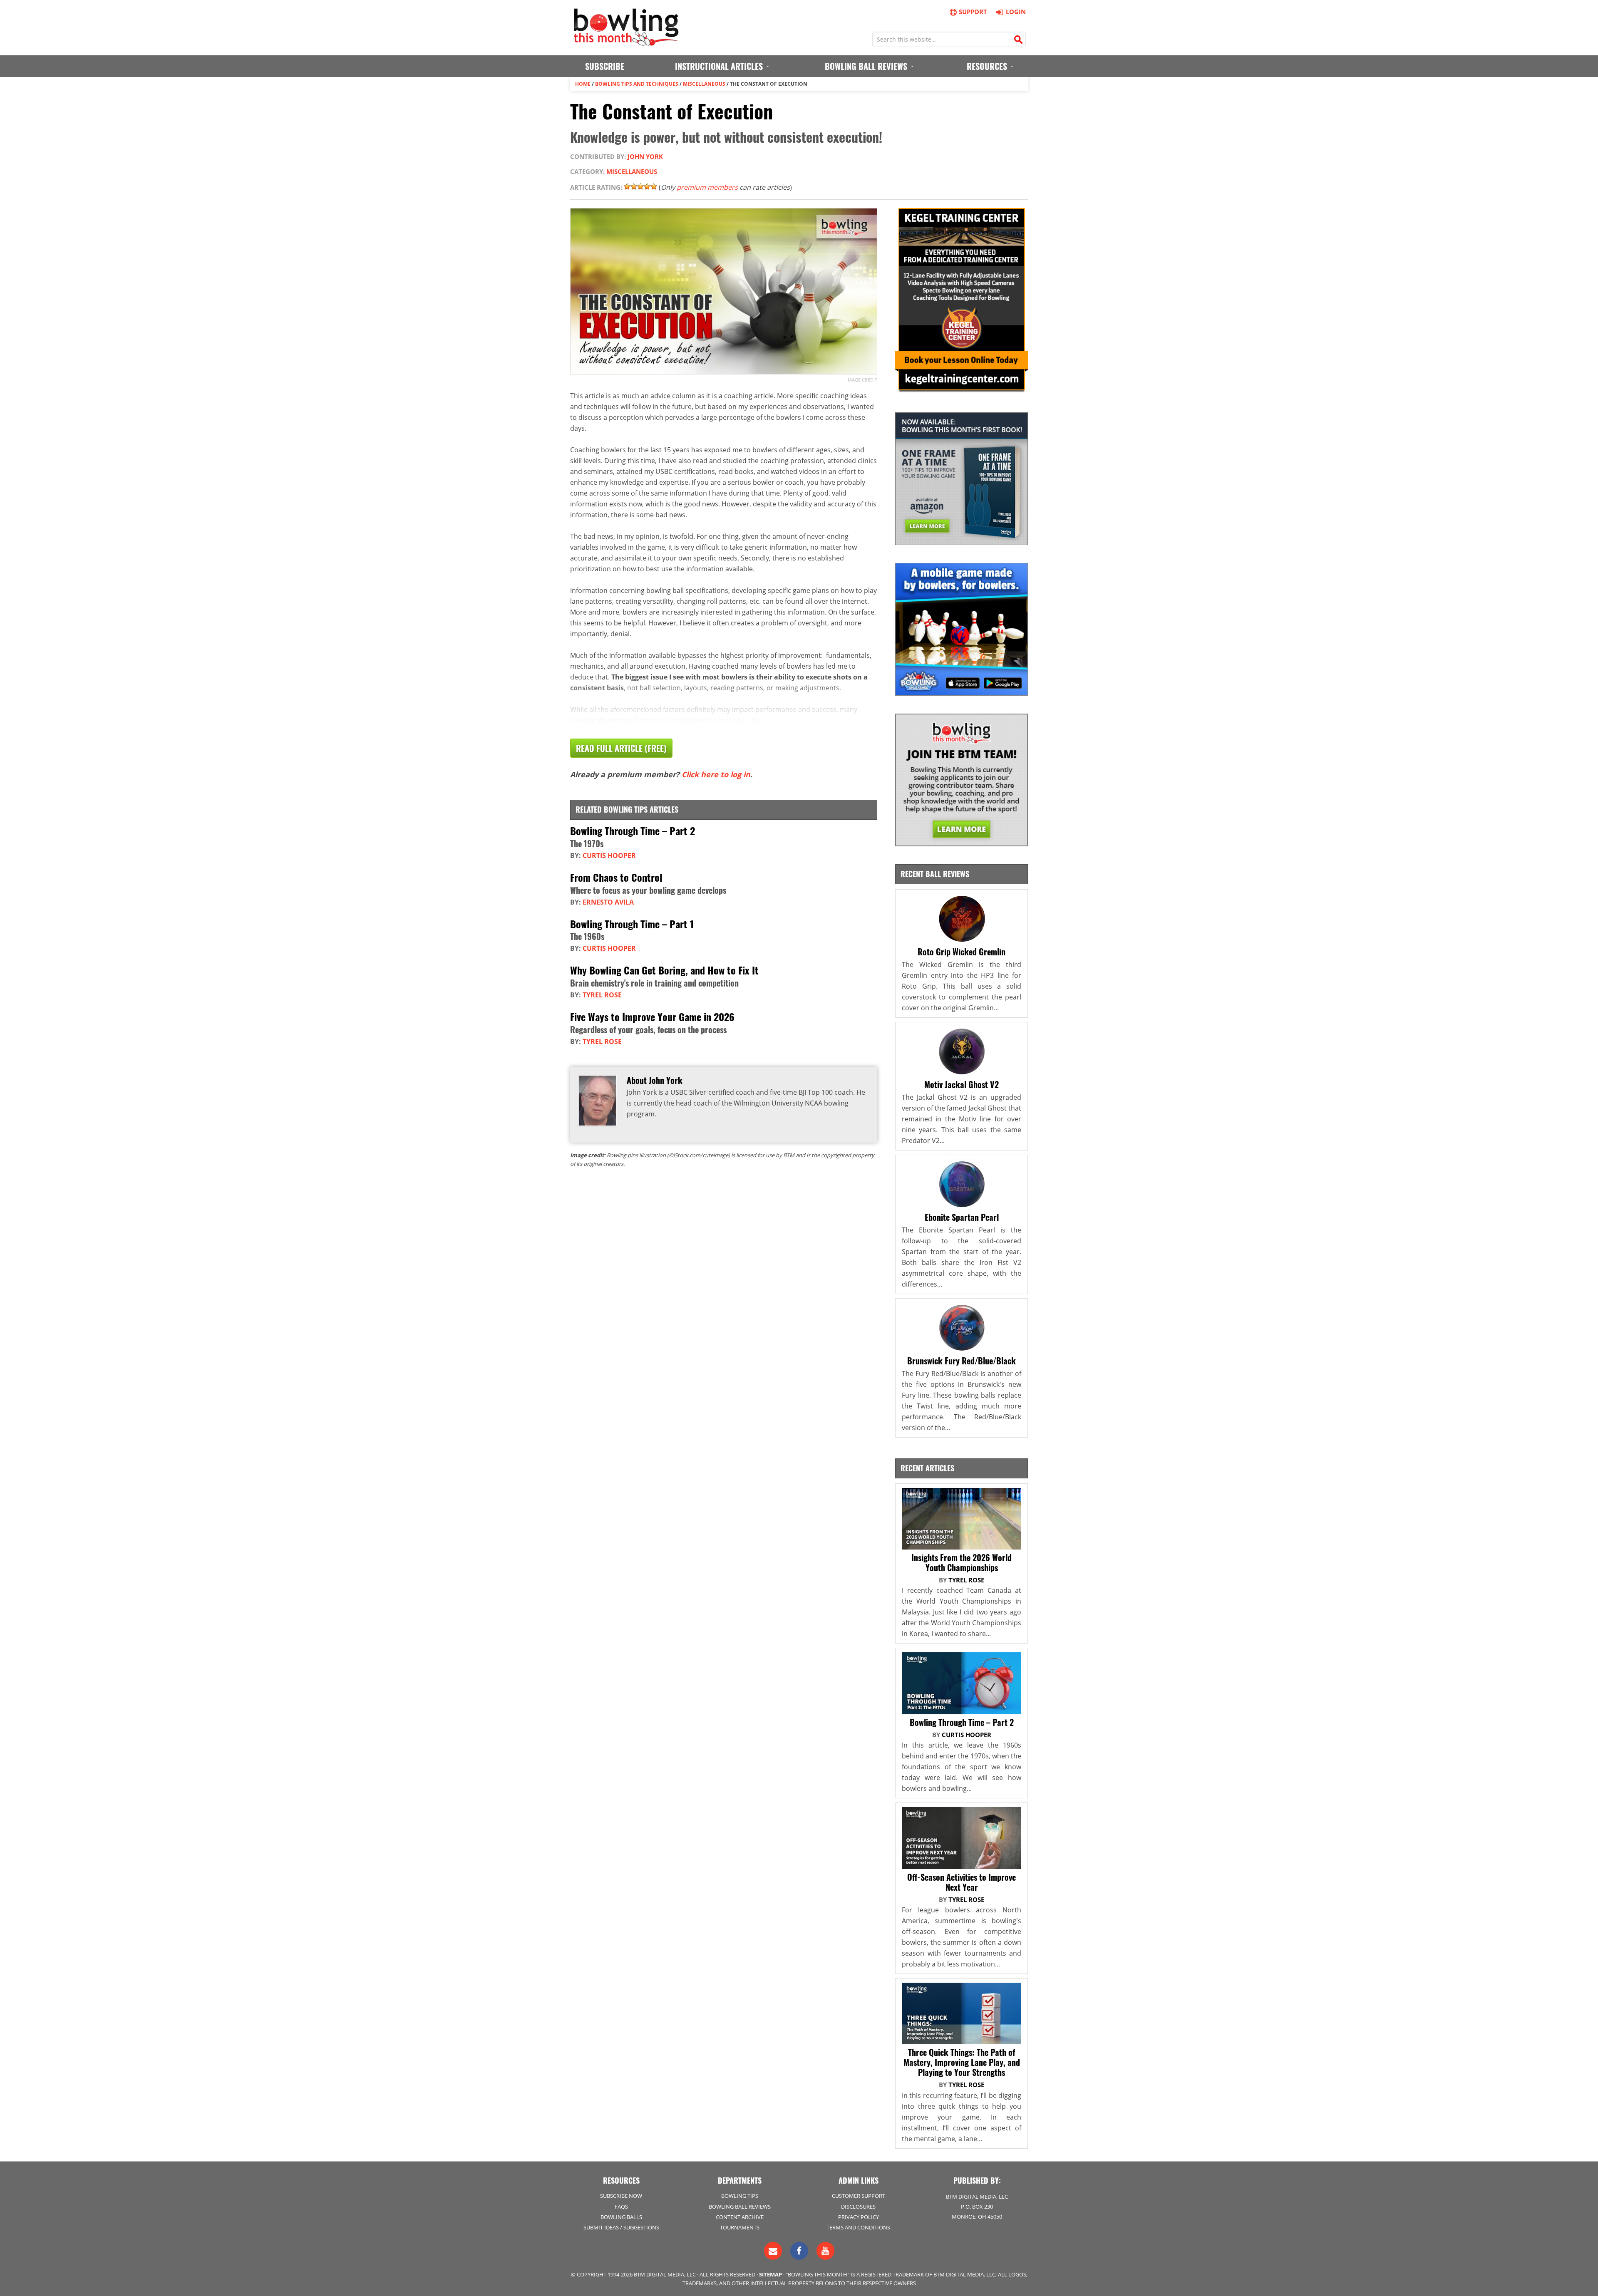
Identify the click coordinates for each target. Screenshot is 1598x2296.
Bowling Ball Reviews (740, 2207)
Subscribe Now (621, 2196)
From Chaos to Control (616, 877)
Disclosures (858, 2207)
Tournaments (740, 2227)
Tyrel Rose (602, 995)
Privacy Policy (859, 2217)
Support (973, 12)
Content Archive (740, 2217)
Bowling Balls (621, 2217)
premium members (707, 187)
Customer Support (859, 2196)
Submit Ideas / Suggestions (621, 2227)
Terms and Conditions (858, 2227)
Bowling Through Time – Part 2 (633, 831)
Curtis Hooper (609, 855)
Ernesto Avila (608, 902)
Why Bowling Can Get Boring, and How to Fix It (664, 970)
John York (645, 156)
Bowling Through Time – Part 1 (632, 924)
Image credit (862, 380)
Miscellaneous (704, 84)
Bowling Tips (740, 2196)
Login (1016, 12)
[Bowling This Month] (626, 42)
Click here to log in (716, 774)
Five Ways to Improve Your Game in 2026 (652, 1017)
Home (583, 84)
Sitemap (770, 2274)
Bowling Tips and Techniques (637, 84)
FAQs (621, 2207)
